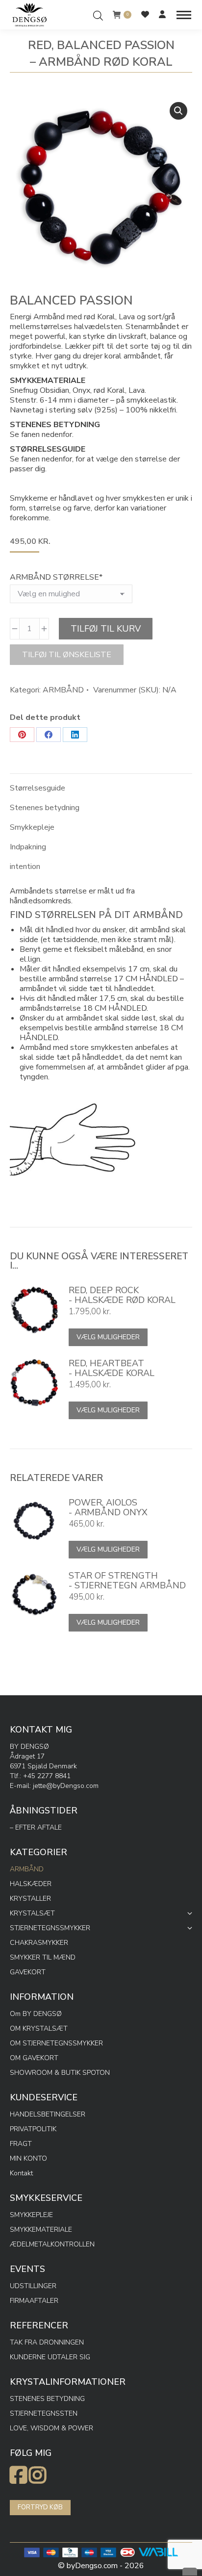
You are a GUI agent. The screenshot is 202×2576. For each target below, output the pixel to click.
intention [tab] (25, 867)
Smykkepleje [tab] (32, 827)
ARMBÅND (63, 690)
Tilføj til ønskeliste (67, 655)
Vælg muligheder (108, 1337)
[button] (178, 111)
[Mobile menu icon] (184, 15)
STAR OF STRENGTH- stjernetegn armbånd (127, 1581)
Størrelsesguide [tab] (38, 788)
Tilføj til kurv (106, 629)
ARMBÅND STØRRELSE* (56, 577)
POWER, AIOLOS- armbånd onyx (108, 1507)
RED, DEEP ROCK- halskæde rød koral (122, 1295)
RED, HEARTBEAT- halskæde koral (112, 1368)
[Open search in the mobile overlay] (98, 14)
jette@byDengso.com (66, 1786)
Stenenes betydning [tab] (45, 808)
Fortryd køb (40, 2507)
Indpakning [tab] (28, 847)
